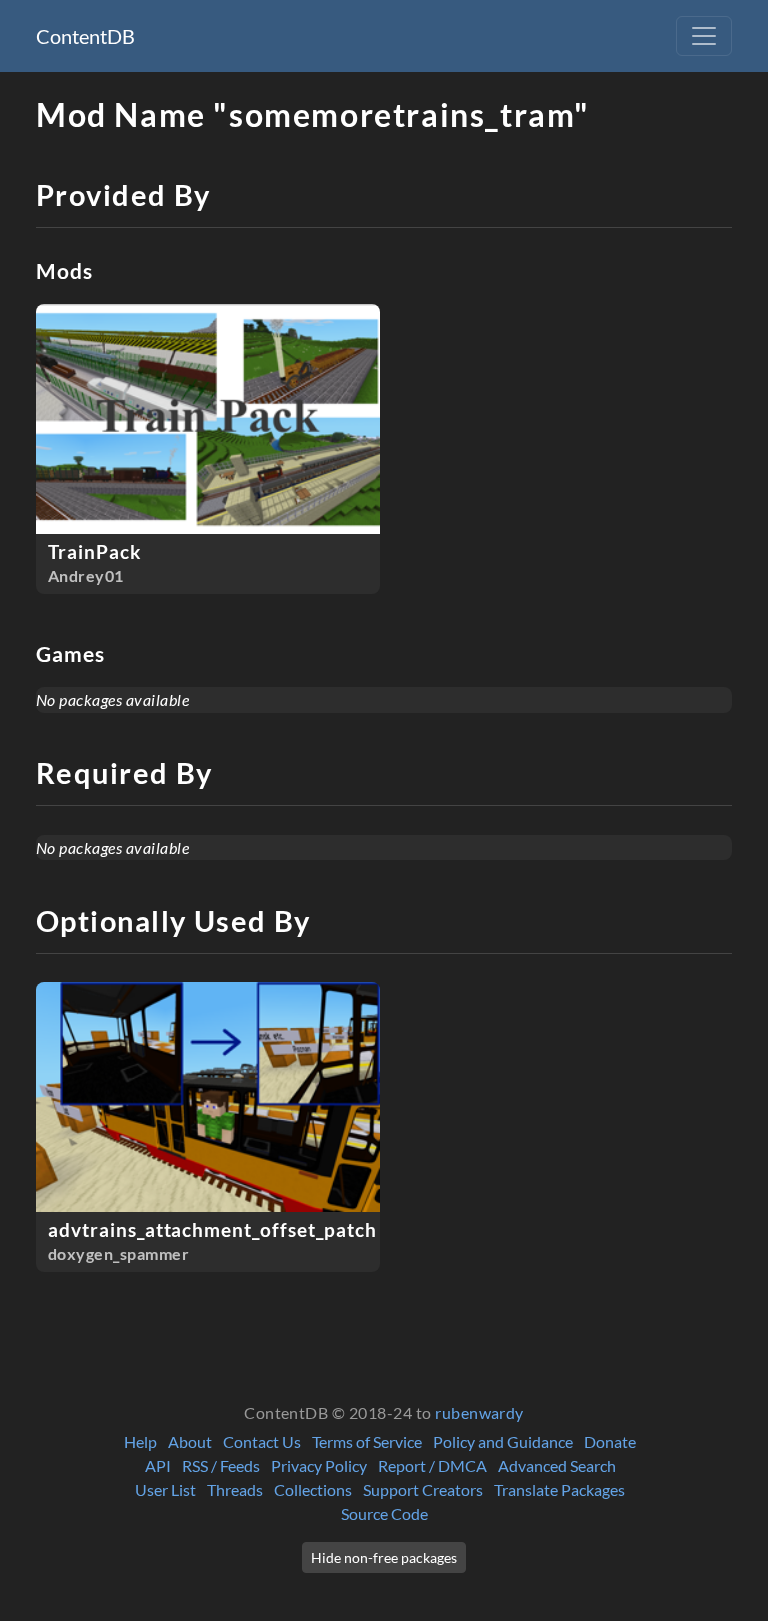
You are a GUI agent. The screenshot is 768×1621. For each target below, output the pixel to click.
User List (165, 1489)
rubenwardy (479, 1412)
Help (140, 1441)
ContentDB (85, 36)
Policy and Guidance (503, 1441)
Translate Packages (559, 1489)
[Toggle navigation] (704, 36)
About (190, 1441)
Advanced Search (557, 1465)
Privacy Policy (319, 1465)
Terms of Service (367, 1441)
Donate (610, 1441)
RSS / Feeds (221, 1465)
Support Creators (423, 1489)
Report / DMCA (432, 1465)
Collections (313, 1489)
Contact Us (262, 1441)
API (158, 1465)
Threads (235, 1489)
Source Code (384, 1513)
